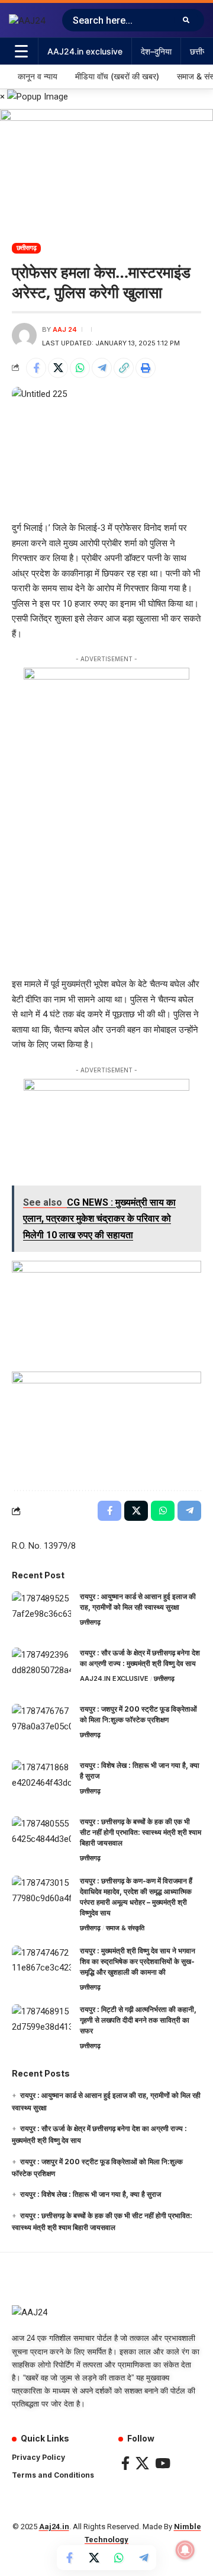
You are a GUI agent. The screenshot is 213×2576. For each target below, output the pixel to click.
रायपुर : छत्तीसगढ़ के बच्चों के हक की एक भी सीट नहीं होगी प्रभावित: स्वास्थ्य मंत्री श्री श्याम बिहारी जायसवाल (141, 1832)
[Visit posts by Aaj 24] (24, 335)
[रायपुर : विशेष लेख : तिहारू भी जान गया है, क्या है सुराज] (41, 1782)
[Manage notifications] (185, 2550)
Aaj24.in (54, 2527)
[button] (124, 368)
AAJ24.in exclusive (114, 1678)
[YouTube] (163, 2463)
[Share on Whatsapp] (80, 368)
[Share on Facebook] (36, 368)
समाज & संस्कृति (125, 1928)
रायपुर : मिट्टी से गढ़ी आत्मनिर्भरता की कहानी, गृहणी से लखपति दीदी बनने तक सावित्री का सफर (138, 2020)
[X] (142, 2463)
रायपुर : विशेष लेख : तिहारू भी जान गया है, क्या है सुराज (91, 2194)
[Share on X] (58, 368)
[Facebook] (125, 2463)
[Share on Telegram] (102, 368)
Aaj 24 (65, 329)
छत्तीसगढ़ (27, 248)
